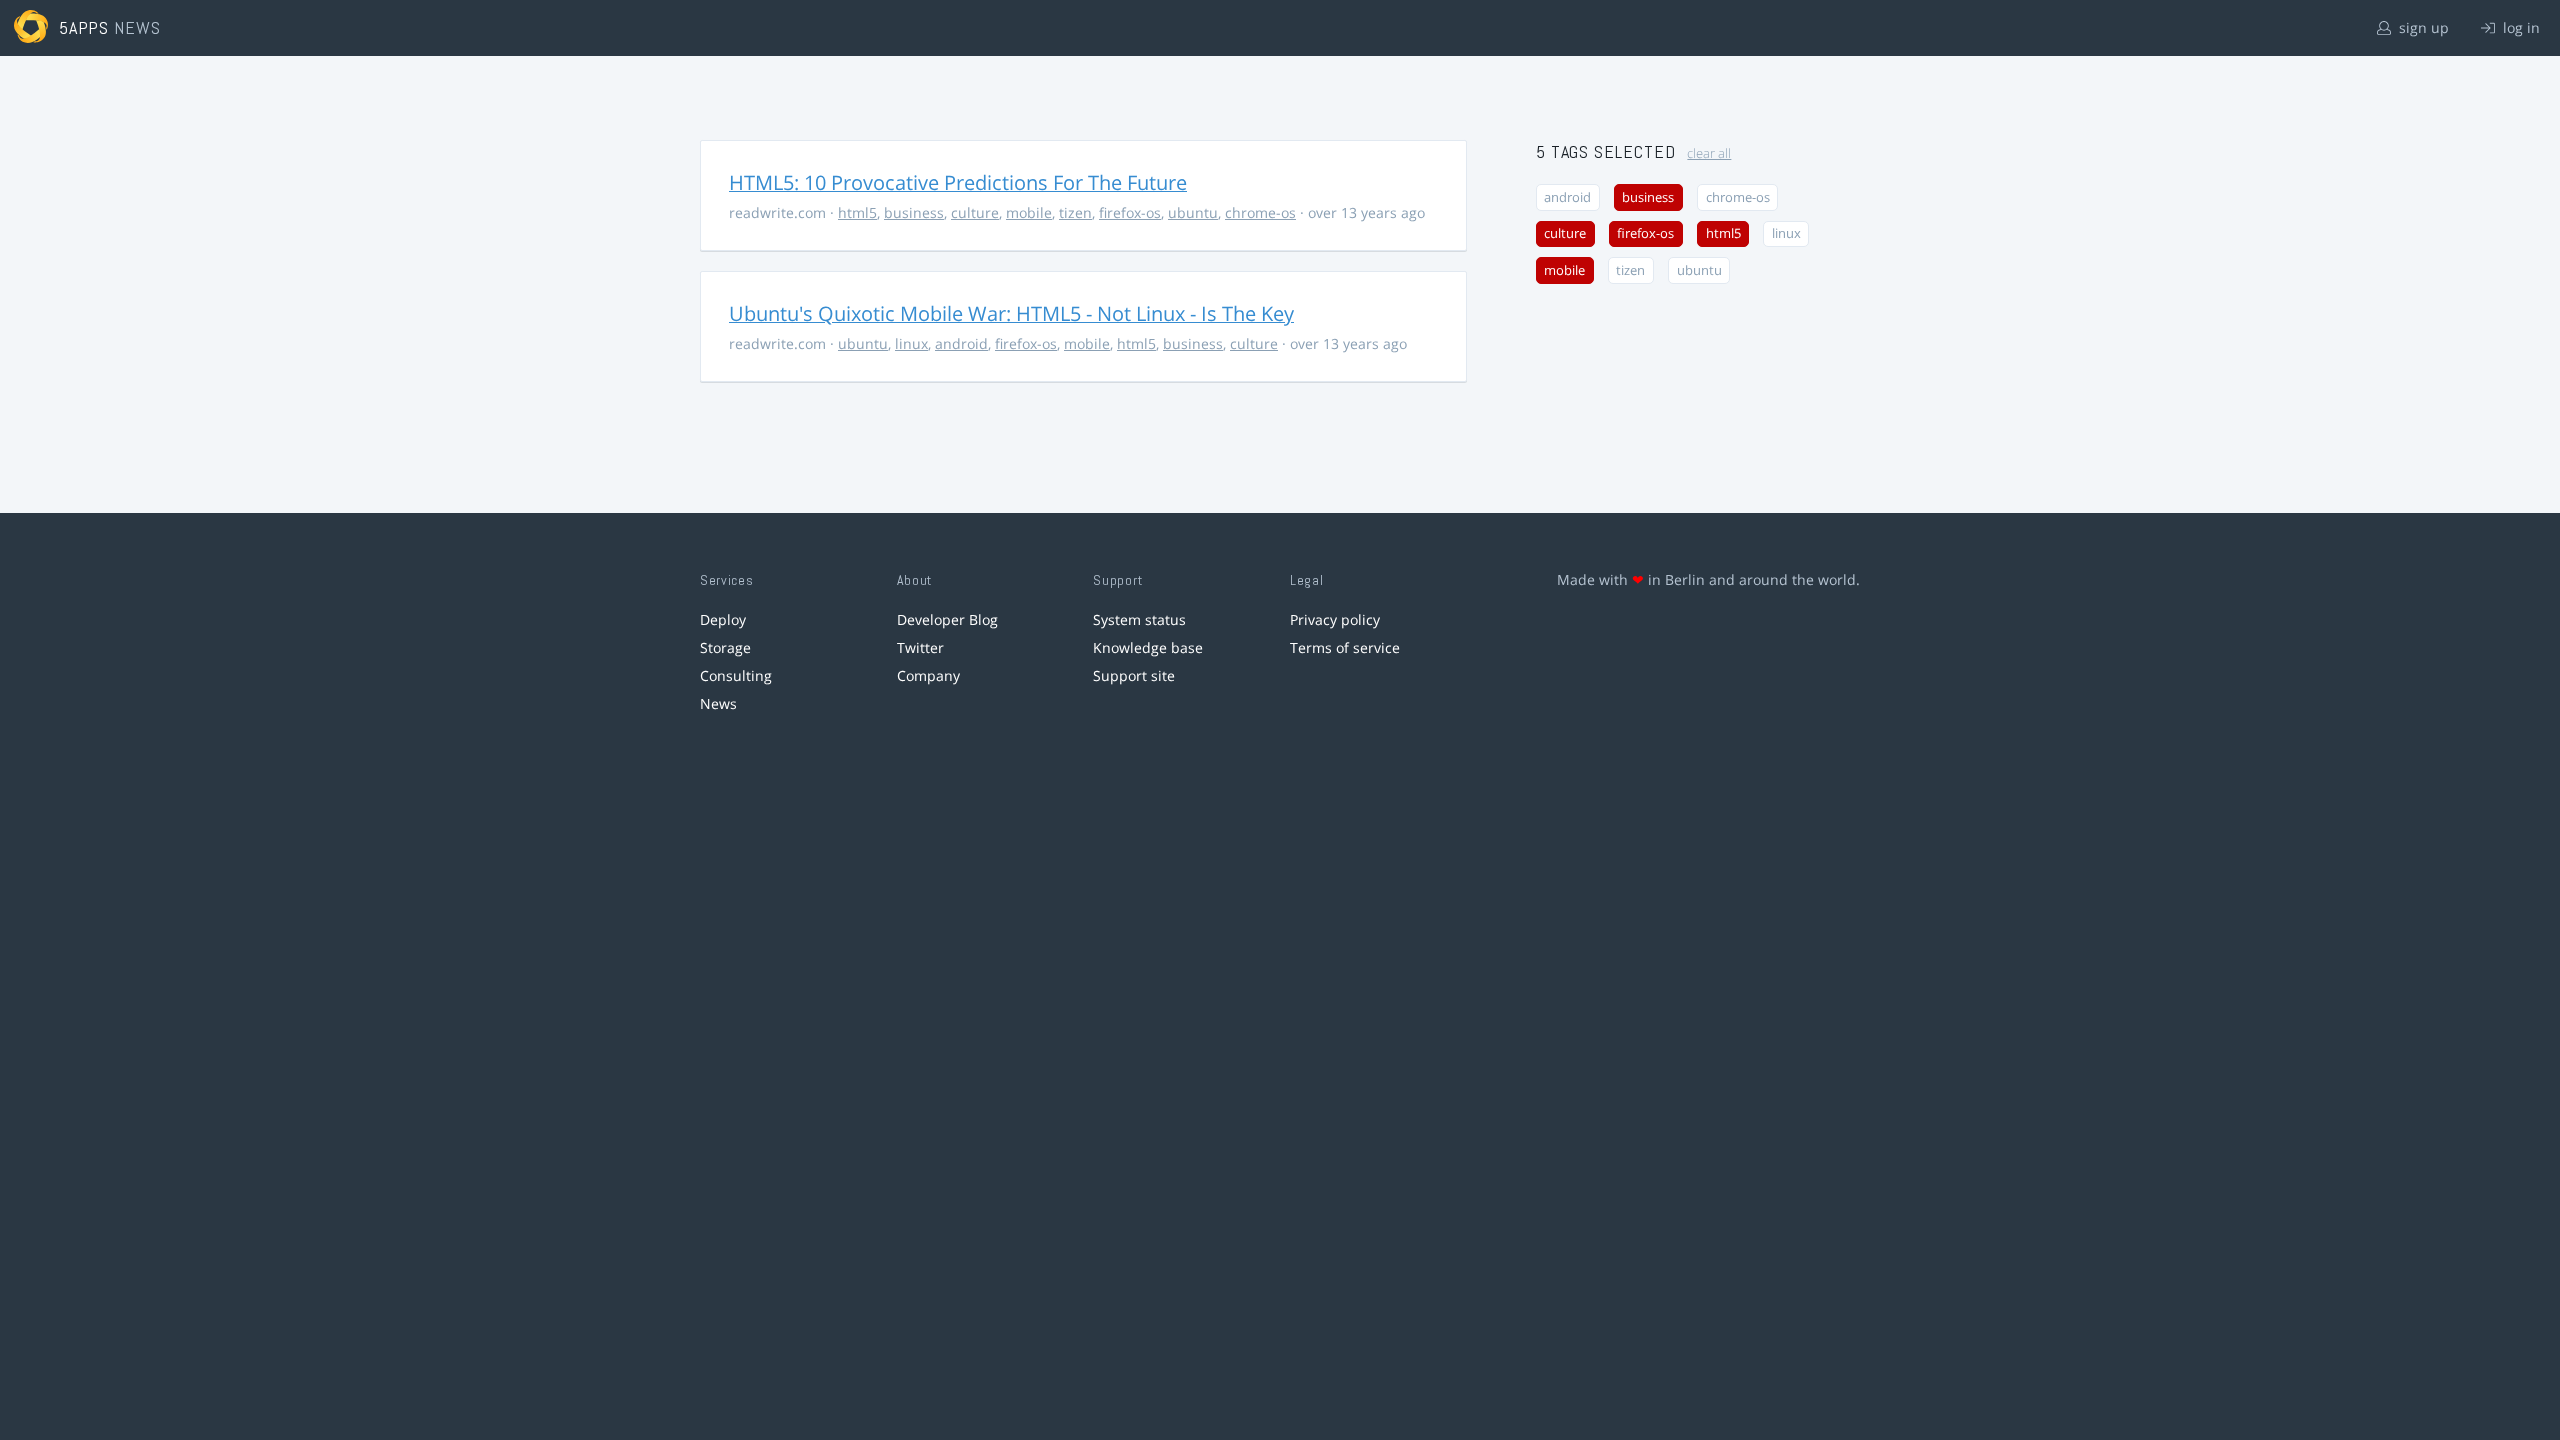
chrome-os (1260, 212)
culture (975, 212)
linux (911, 343)
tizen (1075, 212)
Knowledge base (1148, 647)
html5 (857, 212)
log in (2519, 27)
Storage (725, 647)
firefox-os (1130, 212)
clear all (1709, 153)
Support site (1134, 675)
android (961, 343)
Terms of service (1345, 647)
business (914, 212)
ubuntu (1193, 212)
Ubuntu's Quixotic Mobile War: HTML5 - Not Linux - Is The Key (1011, 313)
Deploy (723, 619)
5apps (84, 27)
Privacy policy (1335, 619)
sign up (2422, 27)
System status (1139, 619)
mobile (1029, 212)
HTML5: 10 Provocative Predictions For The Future (958, 182)
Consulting (736, 675)
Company (928, 675)
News (718, 703)
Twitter (920, 647)
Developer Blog (947, 619)
